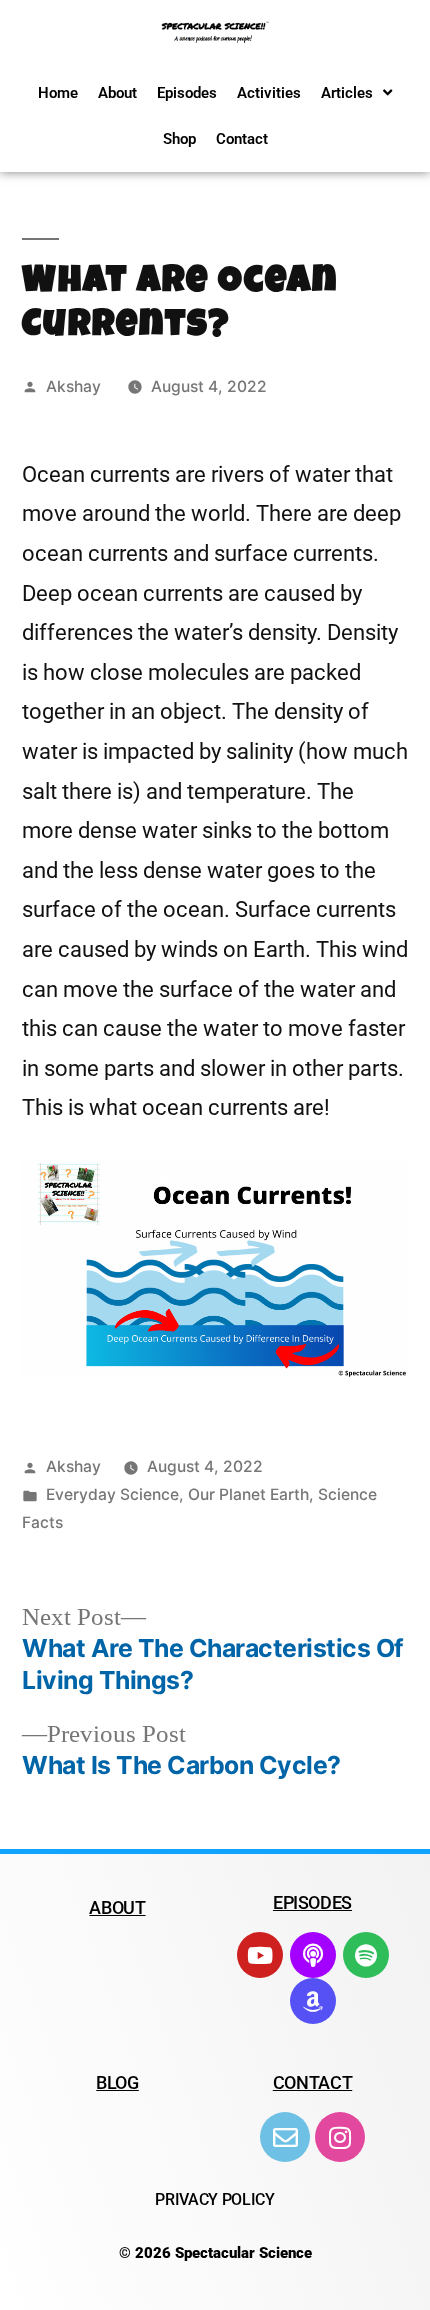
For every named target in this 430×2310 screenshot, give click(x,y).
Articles (347, 93)
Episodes (187, 93)
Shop (179, 139)
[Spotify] (366, 1955)
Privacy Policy (215, 2199)
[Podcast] (313, 1955)
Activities (269, 93)
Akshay (73, 386)
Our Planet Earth (248, 1494)
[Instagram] (340, 2137)
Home (58, 93)
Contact (242, 139)
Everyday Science (112, 1494)
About (117, 93)
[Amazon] (313, 2001)
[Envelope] (285, 2137)
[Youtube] (260, 1955)
